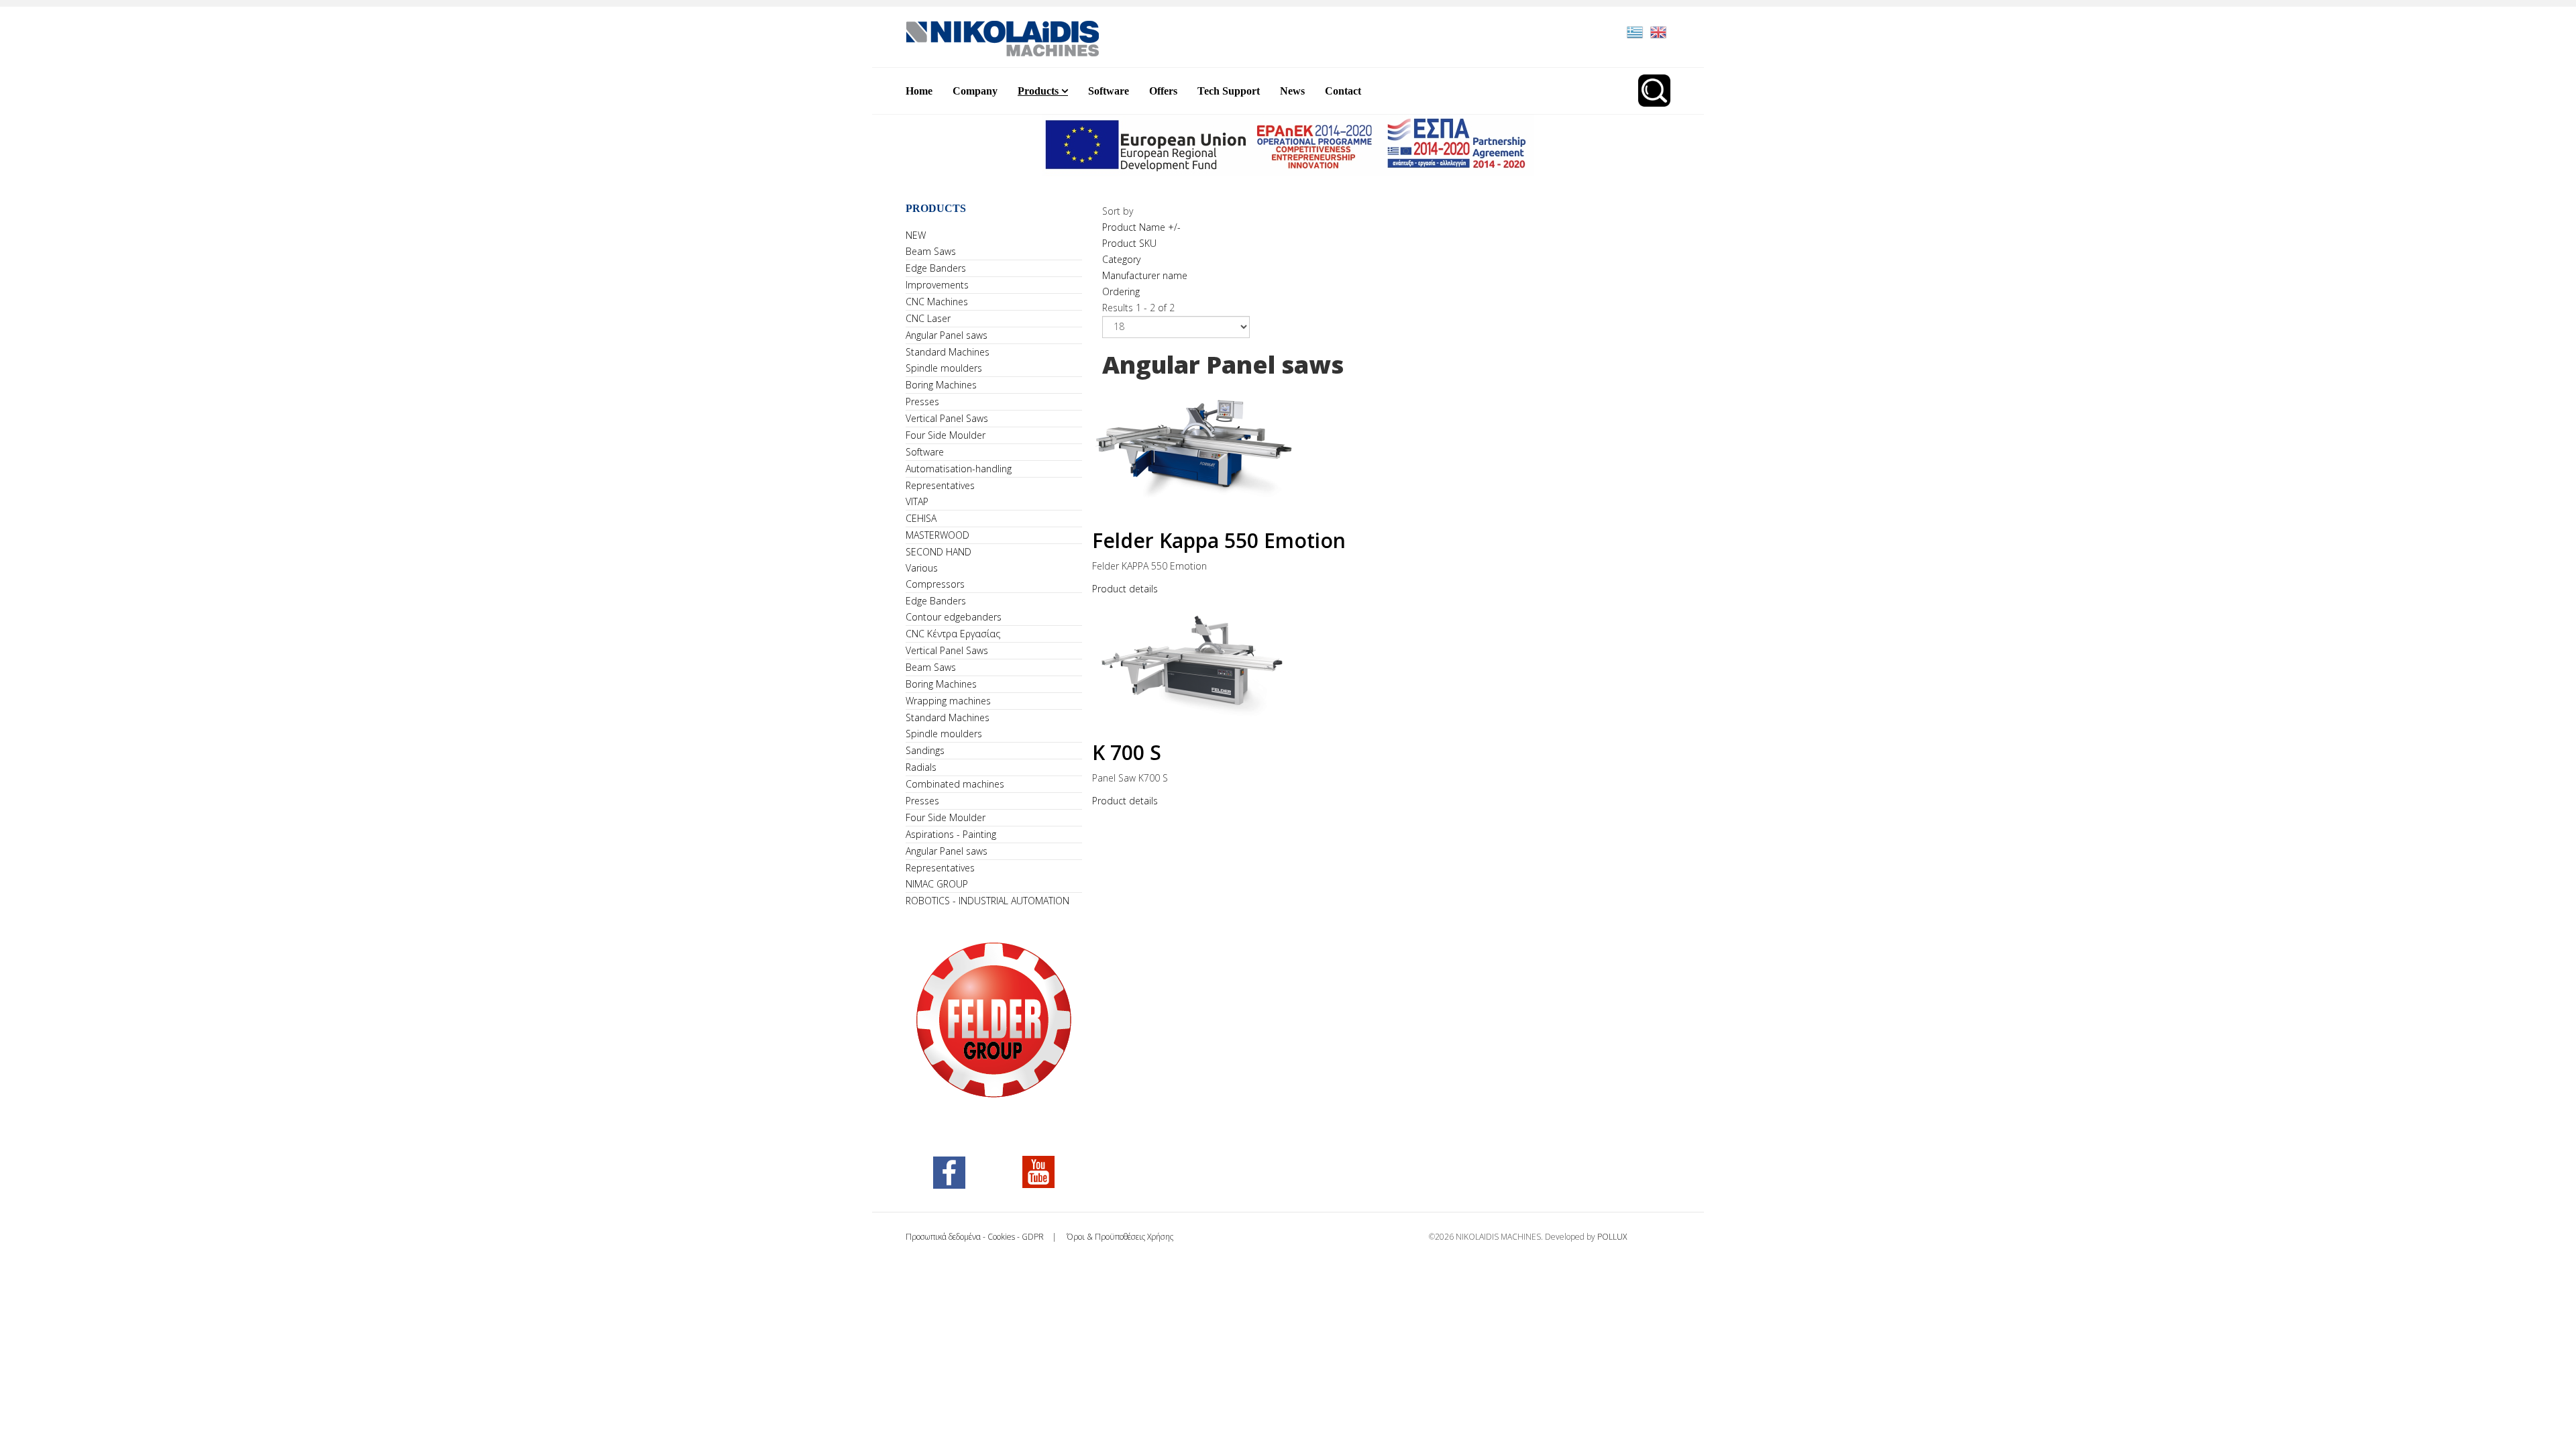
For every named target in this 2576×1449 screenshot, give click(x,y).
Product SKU (1129, 243)
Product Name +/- (1141, 227)
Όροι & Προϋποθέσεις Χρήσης (1119, 1237)
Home (919, 91)
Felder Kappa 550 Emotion (1219, 540)
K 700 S (1127, 752)
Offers (1163, 91)
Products (1038, 91)
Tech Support (1229, 91)
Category (1121, 259)
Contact (1343, 91)
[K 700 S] (1387, 662)
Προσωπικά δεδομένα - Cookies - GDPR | (985, 1237)
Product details (1125, 589)
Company (975, 91)
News (1292, 91)
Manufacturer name (1145, 275)
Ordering (1121, 291)
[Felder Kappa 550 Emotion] (1387, 450)
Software (1109, 91)
